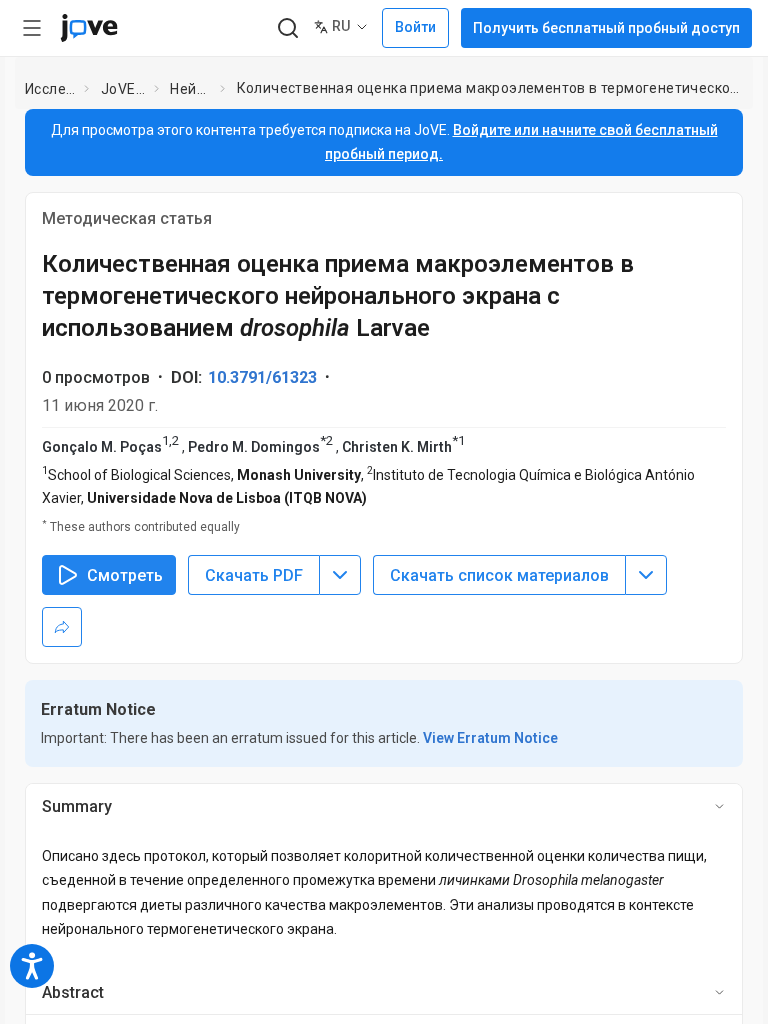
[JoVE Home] (89, 28)
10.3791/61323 (262, 377)
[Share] (62, 627)
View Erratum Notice (490, 738)
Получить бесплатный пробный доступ (606, 28)
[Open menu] (32, 28)
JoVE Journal (123, 89)
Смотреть (125, 575)
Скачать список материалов (499, 575)
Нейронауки (191, 89)
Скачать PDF (254, 575)
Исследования (50, 89)
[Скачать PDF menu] (340, 575)
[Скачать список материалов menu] (646, 575)
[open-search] (287, 28)
